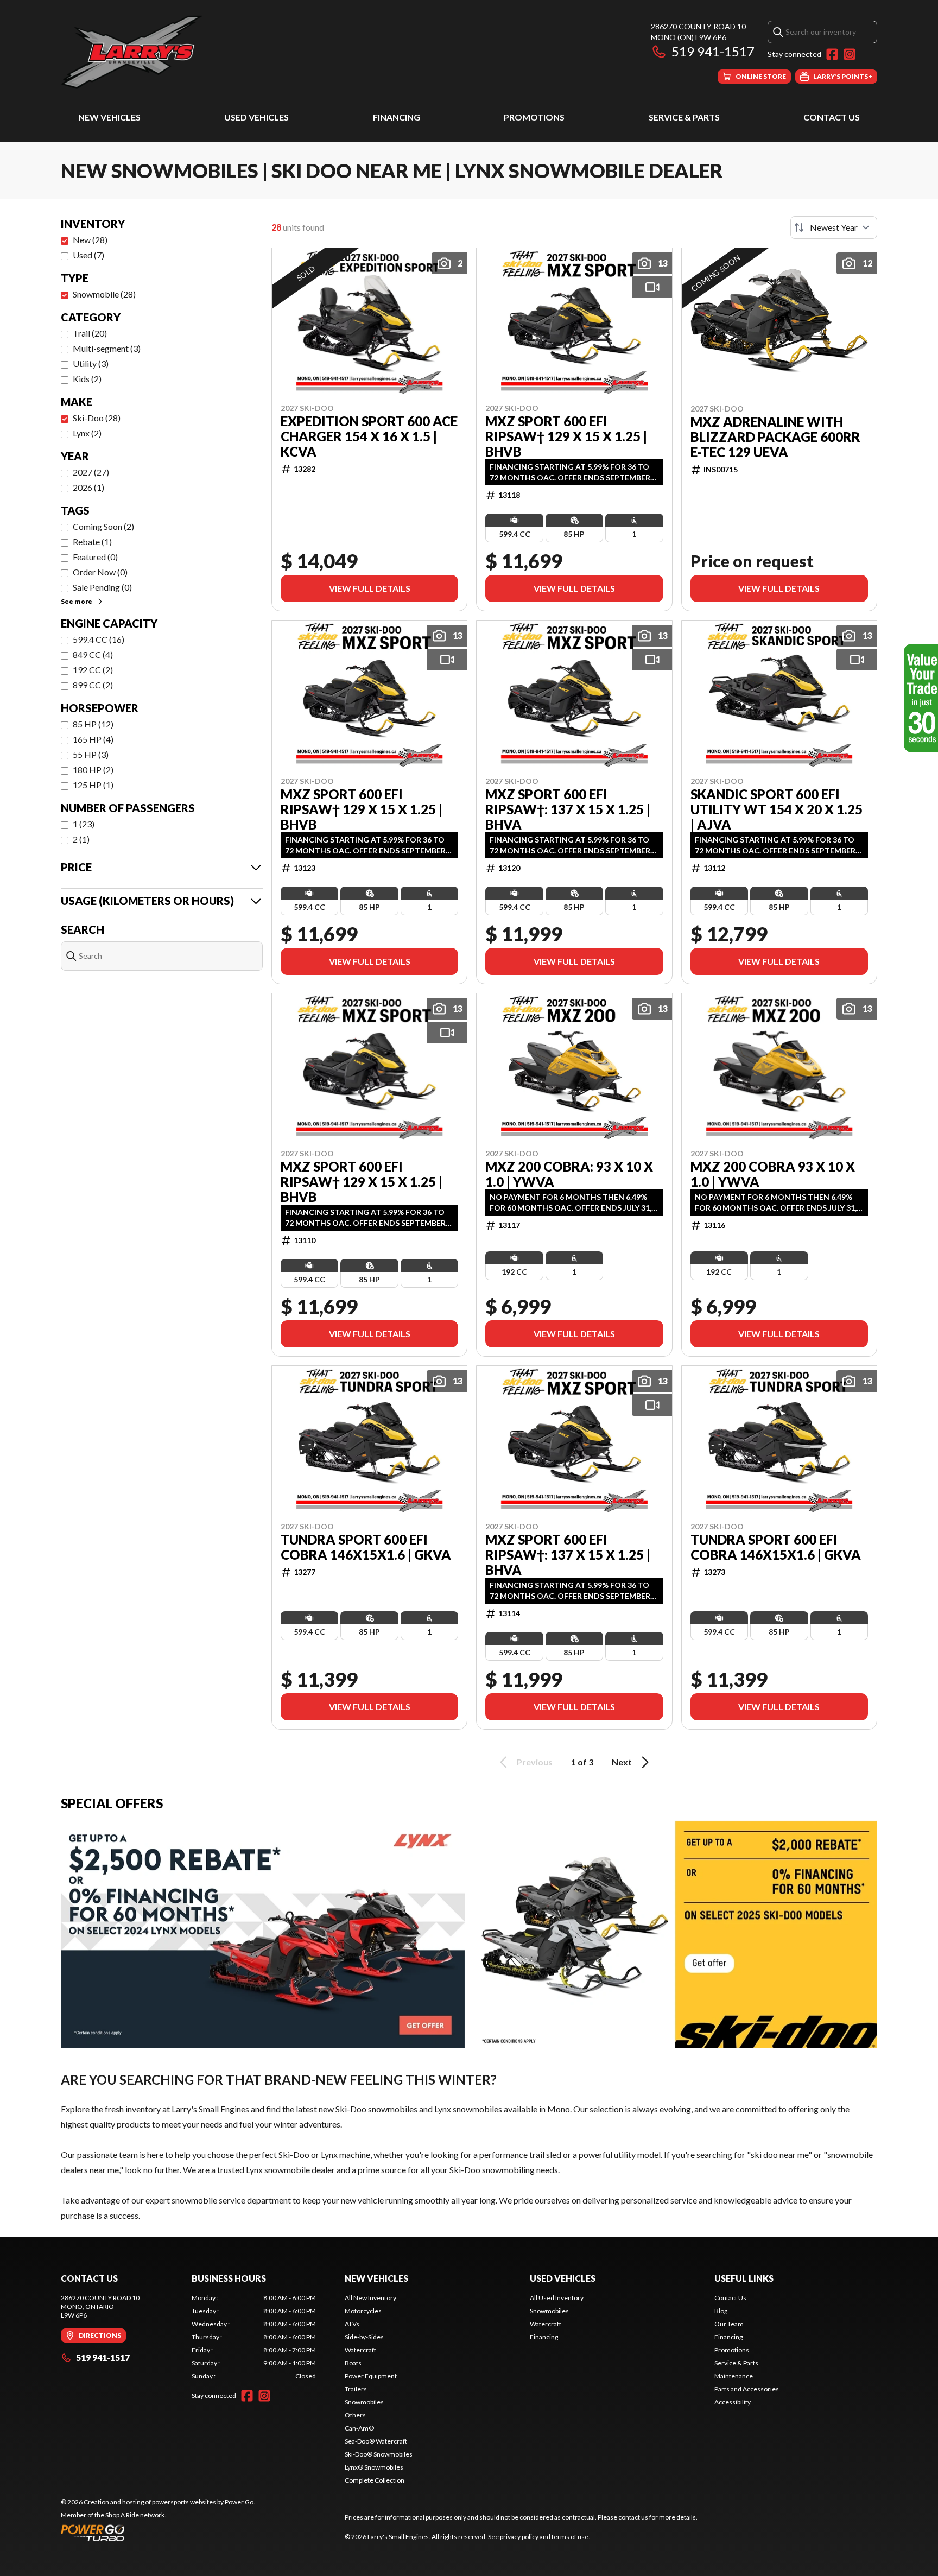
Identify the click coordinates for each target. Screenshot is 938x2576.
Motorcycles (363, 2311)
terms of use (570, 2537)
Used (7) (88, 255)
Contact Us (832, 117)
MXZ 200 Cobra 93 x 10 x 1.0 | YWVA (773, 1174)
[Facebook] (832, 54)
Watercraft (360, 2350)
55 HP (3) (91, 754)
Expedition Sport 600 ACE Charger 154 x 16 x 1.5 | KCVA (369, 436)
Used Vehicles (256, 117)
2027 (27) (91, 472)
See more (77, 601)
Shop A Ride (122, 2515)
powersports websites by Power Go (203, 2502)
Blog (721, 2311)
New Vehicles (109, 117)
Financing (397, 117)
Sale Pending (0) (102, 587)
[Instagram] (850, 54)
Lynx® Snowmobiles (374, 2467)
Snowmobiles (364, 2402)
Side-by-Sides (364, 2337)
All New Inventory (370, 2298)
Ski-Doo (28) (97, 418)
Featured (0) (95, 557)
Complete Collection (375, 2480)
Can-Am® (359, 2428)
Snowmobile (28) (104, 294)
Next (622, 1762)
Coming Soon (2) (103, 526)
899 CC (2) (93, 685)
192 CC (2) (93, 670)
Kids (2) (87, 379)
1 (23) (84, 824)
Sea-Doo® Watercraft (376, 2441)
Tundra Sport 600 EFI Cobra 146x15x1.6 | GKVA (366, 1547)
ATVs (352, 2324)
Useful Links (744, 2278)
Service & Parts (684, 117)
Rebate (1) (92, 542)
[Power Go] (158, 2533)
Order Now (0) (100, 572)
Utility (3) (91, 363)
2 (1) (81, 839)
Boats (353, 2363)
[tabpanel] (254, 2337)
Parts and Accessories (747, 2389)
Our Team (729, 2324)
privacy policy (519, 2537)
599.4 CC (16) (99, 639)
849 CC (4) (93, 654)
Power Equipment (371, 2376)
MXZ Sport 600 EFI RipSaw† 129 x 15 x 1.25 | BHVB (566, 436)
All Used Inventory (557, 2298)
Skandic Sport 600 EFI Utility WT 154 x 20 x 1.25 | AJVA (777, 809)
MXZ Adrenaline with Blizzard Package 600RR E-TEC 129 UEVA (775, 437)
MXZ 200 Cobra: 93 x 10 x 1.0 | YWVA (569, 1174)
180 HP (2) (93, 770)
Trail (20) (90, 333)
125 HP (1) (93, 785)
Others (355, 2415)
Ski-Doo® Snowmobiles (379, 2454)
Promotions (534, 117)
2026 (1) (88, 487)
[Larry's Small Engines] (197, 52)
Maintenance (734, 2376)
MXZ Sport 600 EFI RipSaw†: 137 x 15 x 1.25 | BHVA (568, 809)
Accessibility (733, 2402)
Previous (535, 1762)
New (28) (90, 240)
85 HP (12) (93, 724)
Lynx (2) (87, 433)
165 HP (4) (93, 739)
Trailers (356, 2389)
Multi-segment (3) (107, 348)
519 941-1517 (713, 51)
